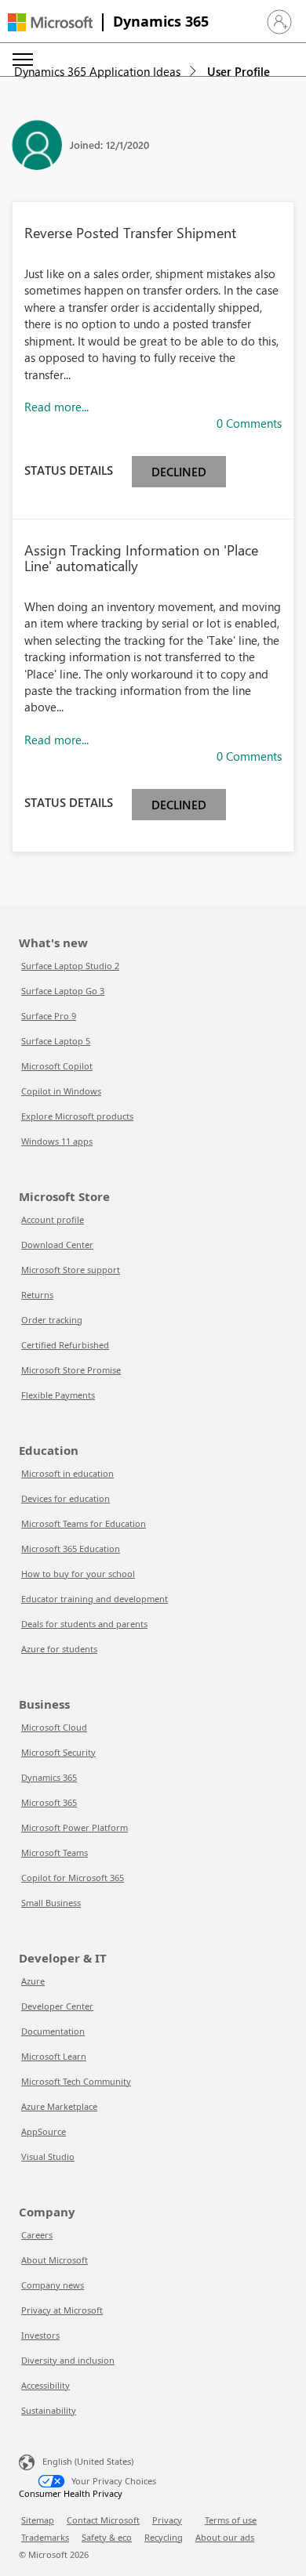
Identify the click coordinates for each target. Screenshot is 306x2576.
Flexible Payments (58, 1395)
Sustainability (49, 2410)
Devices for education (66, 1498)
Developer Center (57, 2006)
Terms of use (231, 2520)
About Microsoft (55, 2260)
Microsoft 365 (49, 1802)
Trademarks (45, 2537)
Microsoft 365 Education (71, 1548)
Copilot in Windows (61, 1091)
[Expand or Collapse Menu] (23, 60)
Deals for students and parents (84, 1624)
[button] (279, 22)
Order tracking (52, 1320)
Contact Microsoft (103, 2520)
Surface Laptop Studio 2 (70, 966)
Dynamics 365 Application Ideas (97, 71)
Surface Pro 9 (49, 1016)
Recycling (164, 2537)
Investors (40, 2335)
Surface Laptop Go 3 (63, 991)
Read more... (56, 407)
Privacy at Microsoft (62, 2310)
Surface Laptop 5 (56, 1041)
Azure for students (59, 1649)
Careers (37, 2235)
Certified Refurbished (65, 1345)
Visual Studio (48, 2156)
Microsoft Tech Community (76, 2081)
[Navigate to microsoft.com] (50, 22)
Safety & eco (107, 2537)
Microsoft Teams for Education (84, 1523)
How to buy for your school (78, 1574)
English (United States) (88, 2461)
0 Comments (249, 423)
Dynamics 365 (161, 21)
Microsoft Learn (54, 2056)
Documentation (53, 2031)
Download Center (57, 1245)
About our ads (225, 2537)
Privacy (167, 2520)
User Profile (239, 71)
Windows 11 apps (57, 1141)
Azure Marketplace (59, 2106)
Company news (53, 2285)
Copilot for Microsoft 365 (73, 1878)
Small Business (51, 1903)
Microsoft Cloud (54, 1727)
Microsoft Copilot (57, 1066)
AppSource (44, 2131)
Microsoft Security (58, 1752)
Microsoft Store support (71, 1270)
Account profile (53, 1219)
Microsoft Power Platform (75, 1827)
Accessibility (46, 2385)
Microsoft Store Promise (71, 1370)
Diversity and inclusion (68, 2360)
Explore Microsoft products (77, 1116)
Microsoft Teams (55, 1852)
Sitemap (38, 2520)
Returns (37, 1295)
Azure (33, 1981)
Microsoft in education (67, 1473)
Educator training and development (95, 1599)
